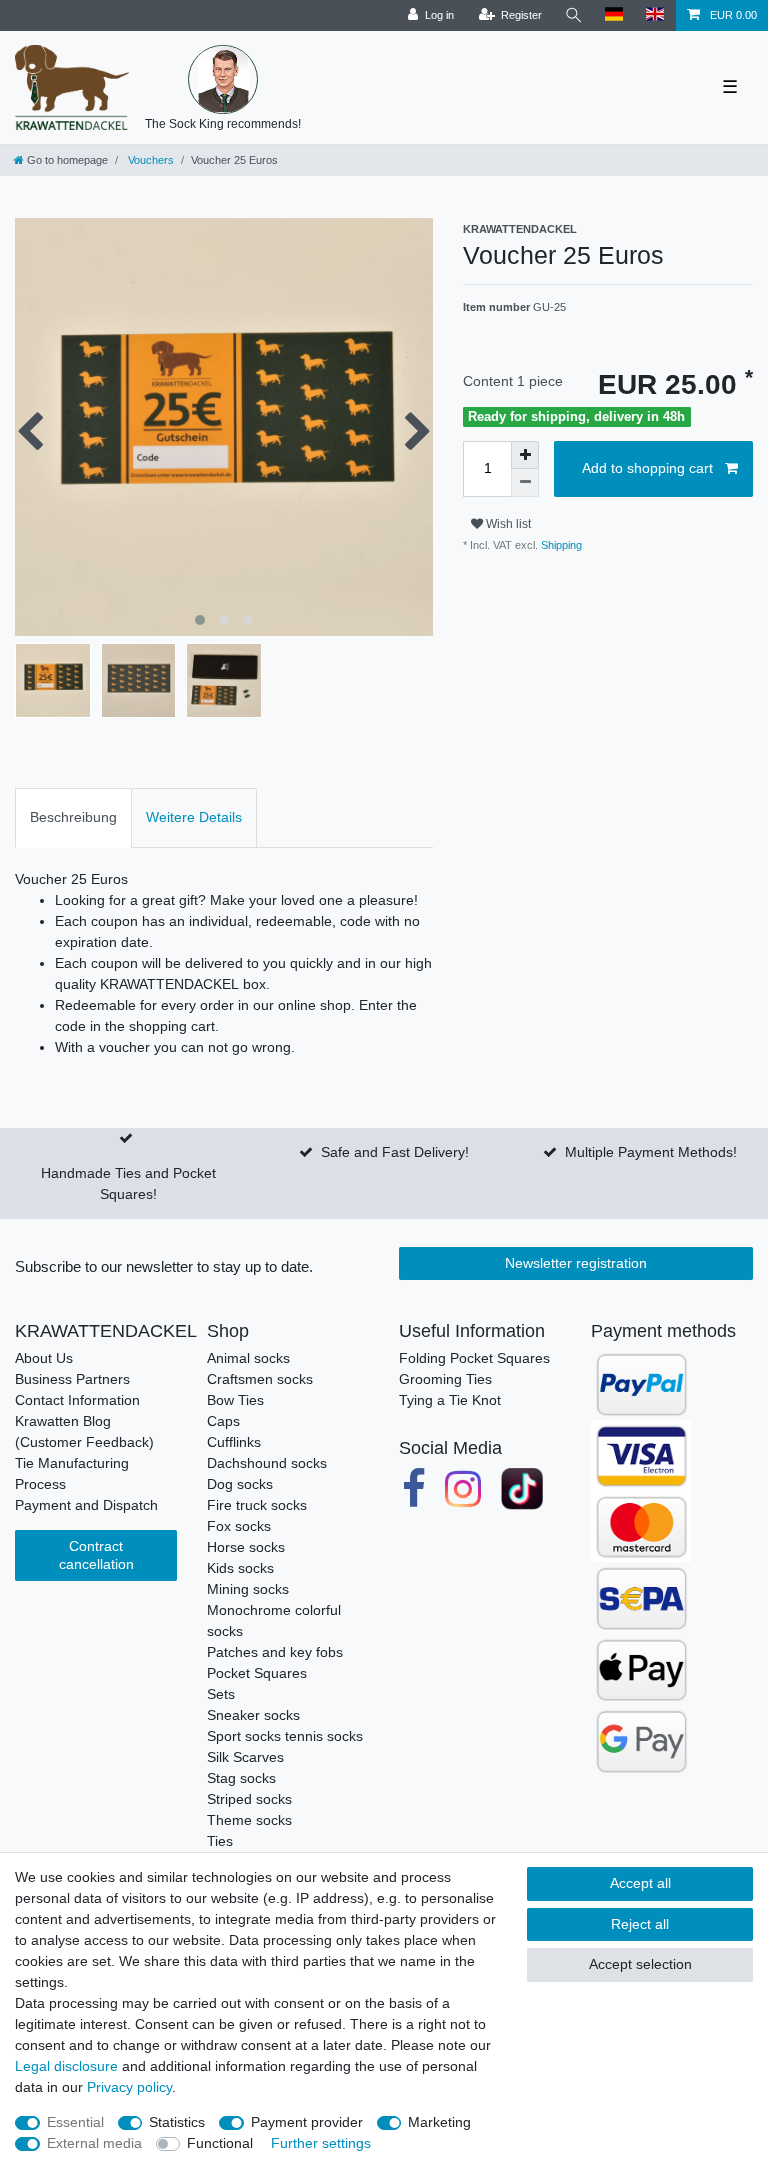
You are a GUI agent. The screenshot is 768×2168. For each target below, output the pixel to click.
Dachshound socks (267, 1463)
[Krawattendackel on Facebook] (414, 1490)
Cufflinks (234, 1442)
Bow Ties (235, 1400)
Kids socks (240, 1568)
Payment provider (307, 2122)
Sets (221, 1694)
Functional (220, 2143)
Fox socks (239, 1526)
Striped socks (249, 1799)
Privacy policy (129, 2087)
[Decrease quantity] (525, 483)
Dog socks (240, 1484)
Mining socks (248, 1589)
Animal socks (248, 1358)
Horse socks (246, 1547)
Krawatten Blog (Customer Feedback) (84, 1431)
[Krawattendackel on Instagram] (464, 1490)
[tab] (73, 817)
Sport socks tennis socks (285, 1736)
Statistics (177, 2122)
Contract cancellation (96, 1555)
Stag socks (241, 1778)
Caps (223, 1421)
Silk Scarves (245, 1757)
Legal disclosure (66, 2066)
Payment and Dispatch (86, 1505)
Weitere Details (194, 817)
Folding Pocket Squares (474, 1358)
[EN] (655, 15)
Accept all (640, 1883)
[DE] (614, 15)
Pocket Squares (257, 1673)
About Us (44, 1358)
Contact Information (77, 1400)
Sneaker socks (253, 1715)
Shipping (560, 545)
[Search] (574, 15)
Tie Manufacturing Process (72, 1473)
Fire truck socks (257, 1505)
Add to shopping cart (647, 468)
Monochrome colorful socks (274, 1620)
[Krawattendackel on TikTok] (522, 1490)
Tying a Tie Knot (450, 1400)
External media (94, 2143)
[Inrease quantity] (525, 455)
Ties (220, 1841)
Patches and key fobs (275, 1652)
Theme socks (249, 1820)
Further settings (321, 2143)
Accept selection (640, 1964)
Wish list (507, 524)
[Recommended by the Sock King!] (223, 80)
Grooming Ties (445, 1379)
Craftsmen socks (260, 1379)
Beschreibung (73, 817)
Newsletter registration (576, 1263)
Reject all (640, 1924)
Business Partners (72, 1379)
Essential (75, 2122)
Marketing (439, 2122)
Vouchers (149, 160)
